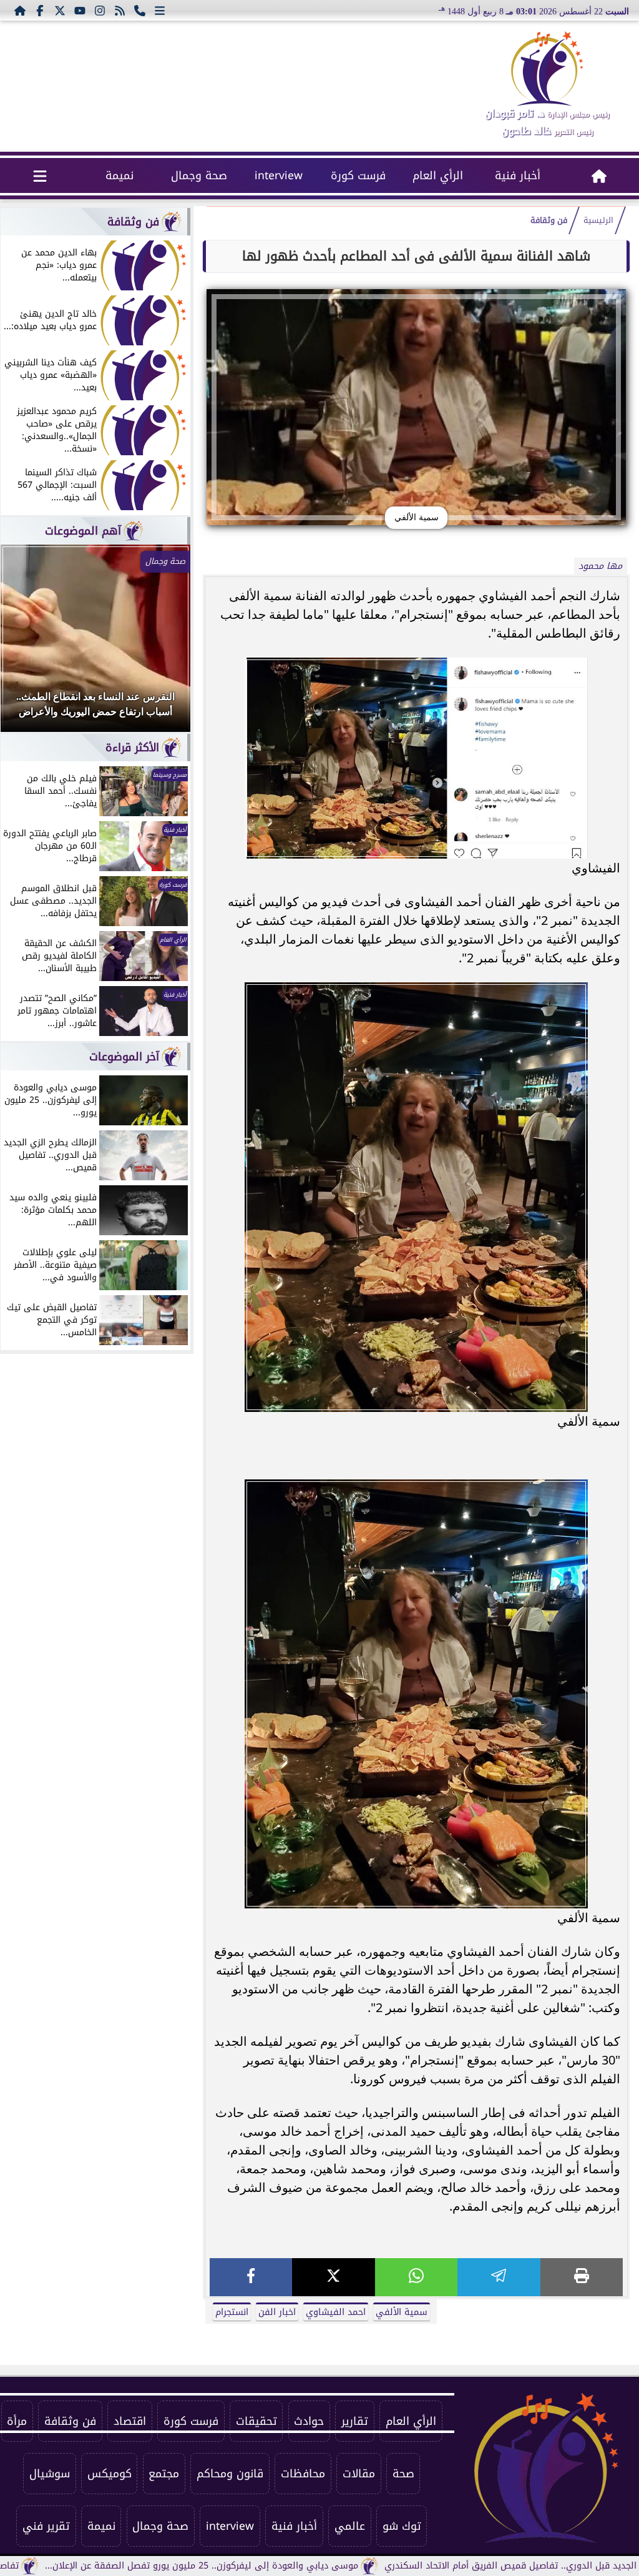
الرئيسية (598, 220)
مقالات (359, 2474)
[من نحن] (140, 10)
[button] (27, 644)
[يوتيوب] (80, 10)
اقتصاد (130, 2421)
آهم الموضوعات (83, 531)
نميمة (120, 175)
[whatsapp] (416, 2277)
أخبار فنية (518, 175)
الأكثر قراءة (132, 748)
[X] (333, 2277)
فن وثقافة (549, 220)
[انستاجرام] (100, 10)
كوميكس (110, 2474)
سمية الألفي (402, 2312)
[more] (160, 10)
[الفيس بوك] (40, 10)
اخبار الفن (277, 2312)
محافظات (303, 2474)
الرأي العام (438, 175)
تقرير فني (46, 2526)
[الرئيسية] (20, 10)
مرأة (17, 2421)
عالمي (350, 2526)
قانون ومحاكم (230, 2474)
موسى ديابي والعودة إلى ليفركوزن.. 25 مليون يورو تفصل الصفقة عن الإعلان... (285, 2566)
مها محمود (600, 566)
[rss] (120, 10)
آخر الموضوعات (124, 1057)
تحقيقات (256, 2421)
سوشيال (50, 2474)
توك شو (402, 2526)
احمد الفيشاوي (336, 2312)
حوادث (309, 2421)
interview (279, 175)
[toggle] (40, 175)
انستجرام (232, 2312)
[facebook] (251, 2277)
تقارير (355, 2421)
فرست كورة (358, 175)
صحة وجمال (199, 175)
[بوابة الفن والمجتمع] (547, 69)
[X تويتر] (60, 10)
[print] (582, 2277)
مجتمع (164, 2474)
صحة (403, 2474)
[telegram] (499, 2277)
